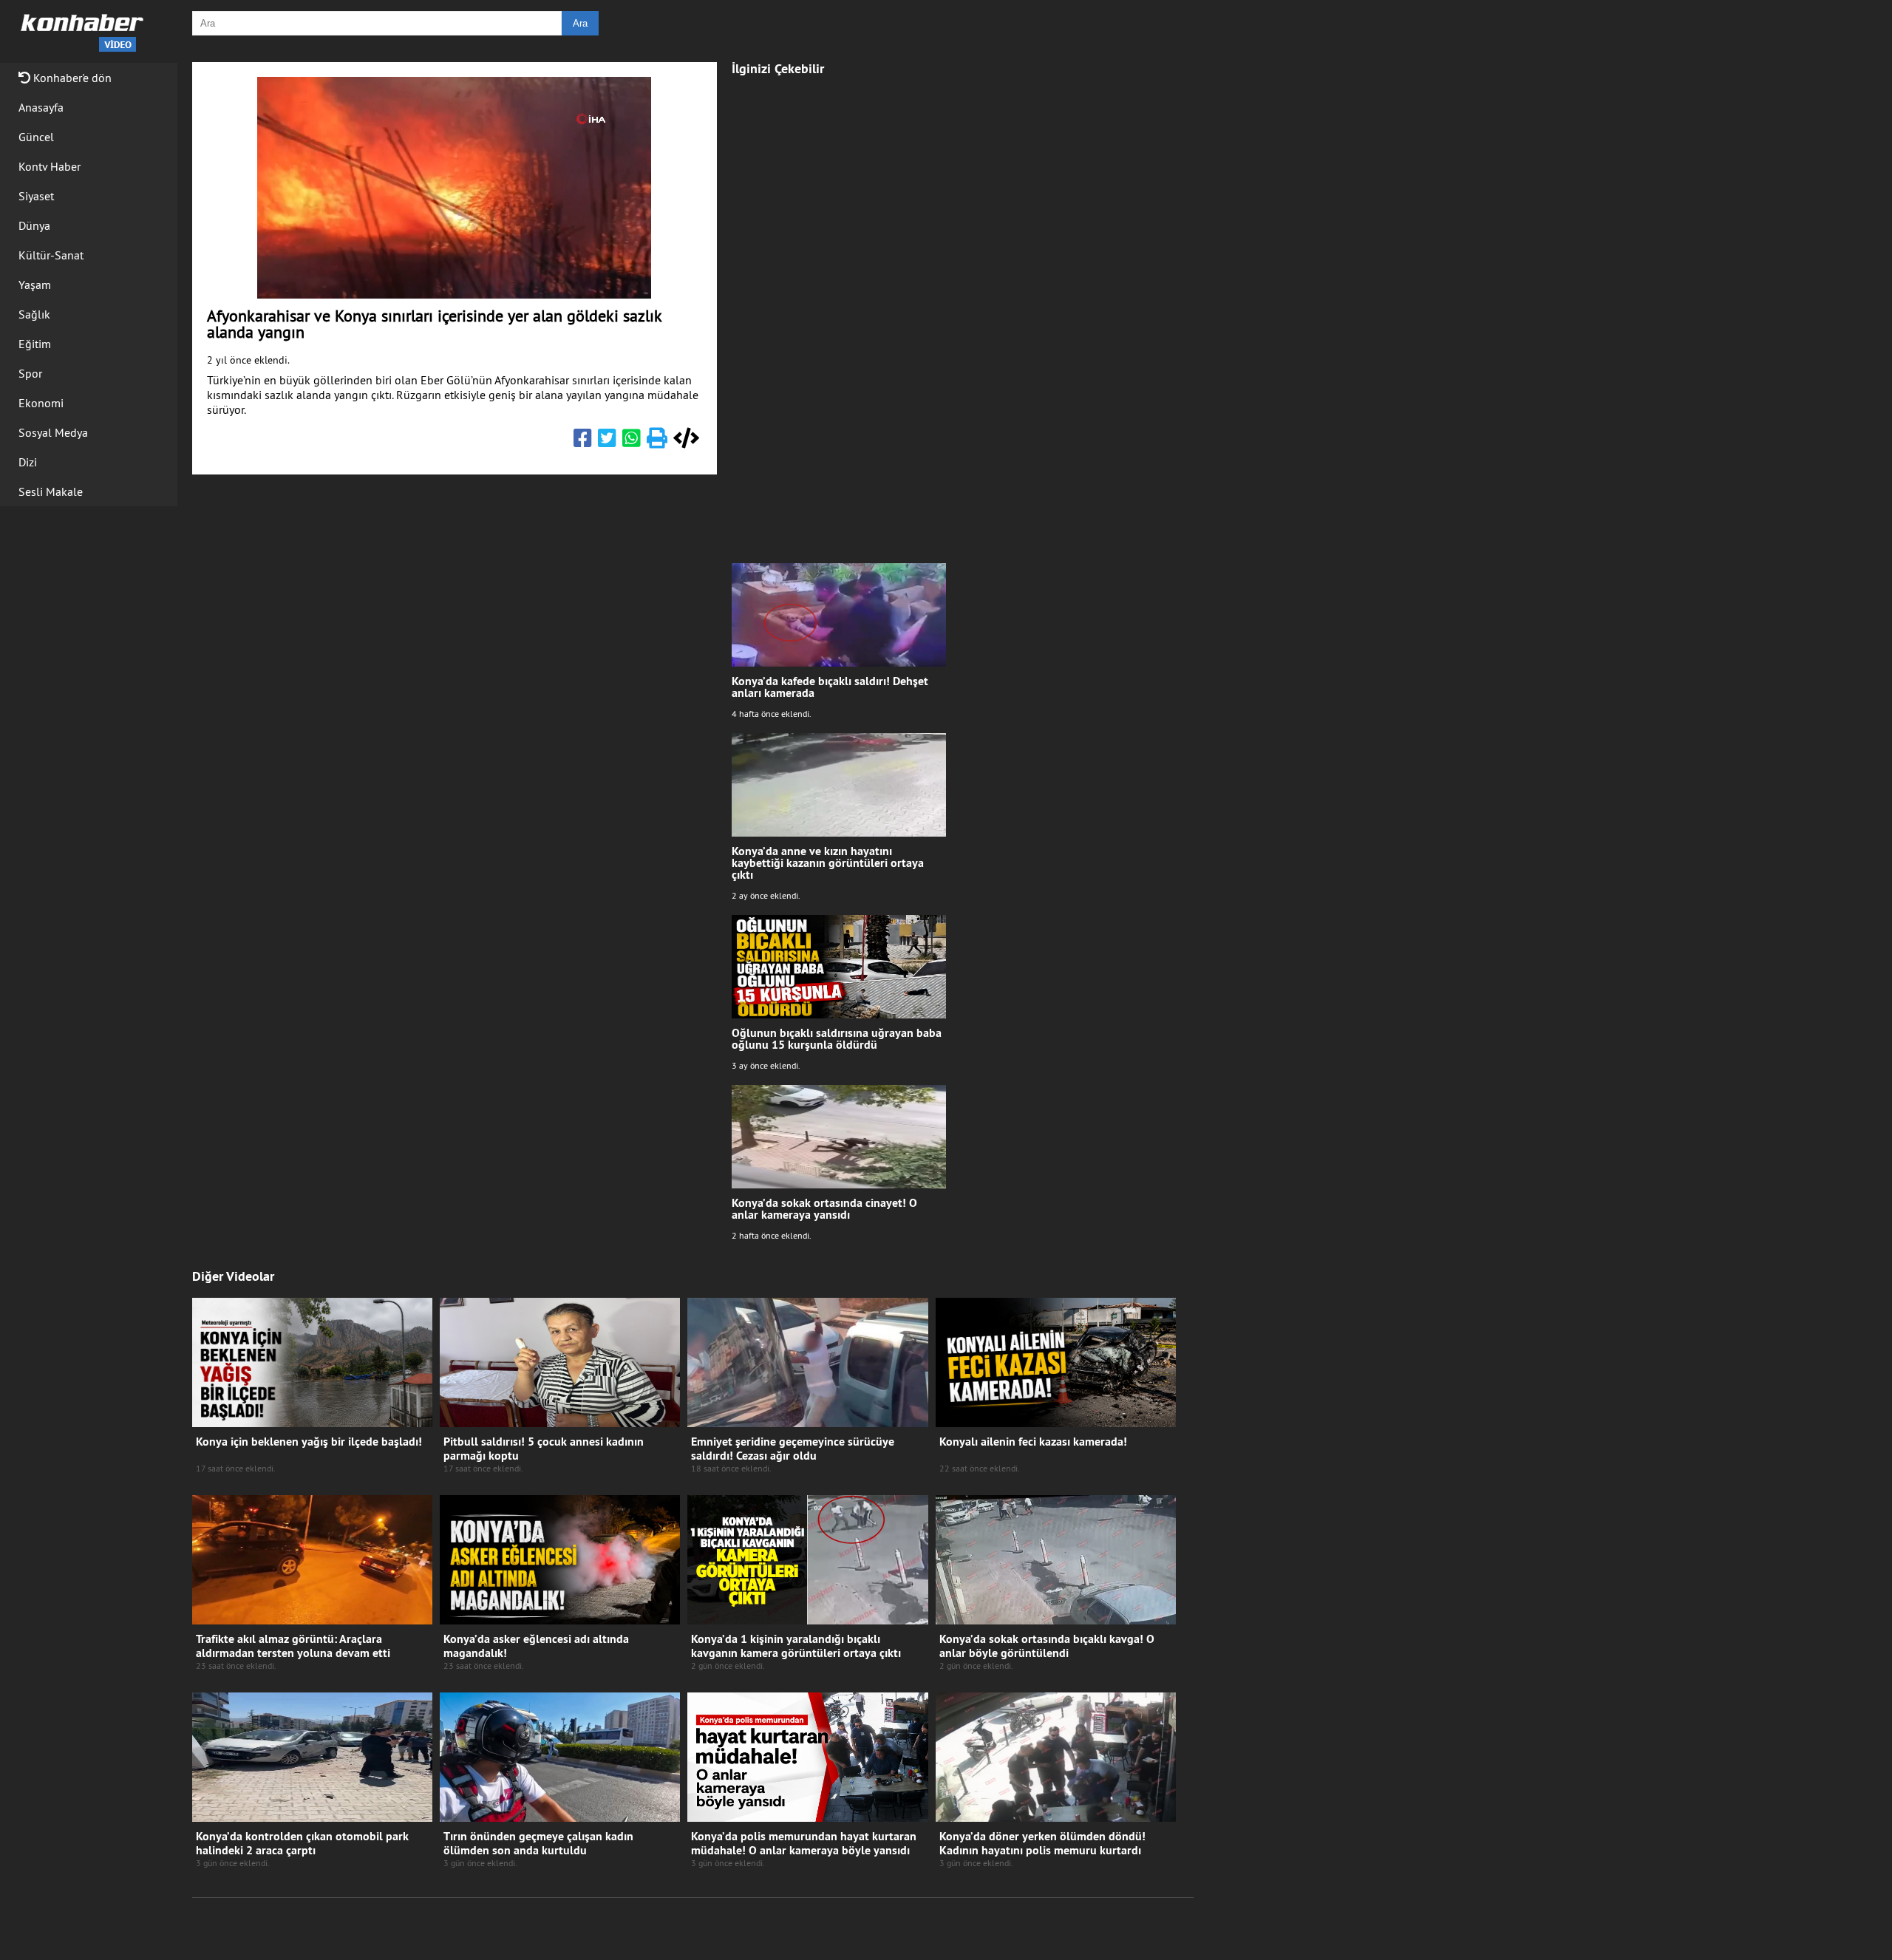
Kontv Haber (50, 166)
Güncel (36, 137)
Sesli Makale (51, 491)
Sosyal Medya (53, 432)
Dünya (34, 225)
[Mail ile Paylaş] (657, 441)
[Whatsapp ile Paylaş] (632, 441)
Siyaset (36, 196)
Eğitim (35, 344)
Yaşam (35, 285)
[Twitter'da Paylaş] (607, 441)
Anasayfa (41, 107)
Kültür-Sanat (51, 255)
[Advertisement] (839, 312)
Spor (30, 373)
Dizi (28, 462)
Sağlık (34, 314)
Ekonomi (41, 403)
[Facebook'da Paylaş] (583, 441)
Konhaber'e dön (71, 78)
